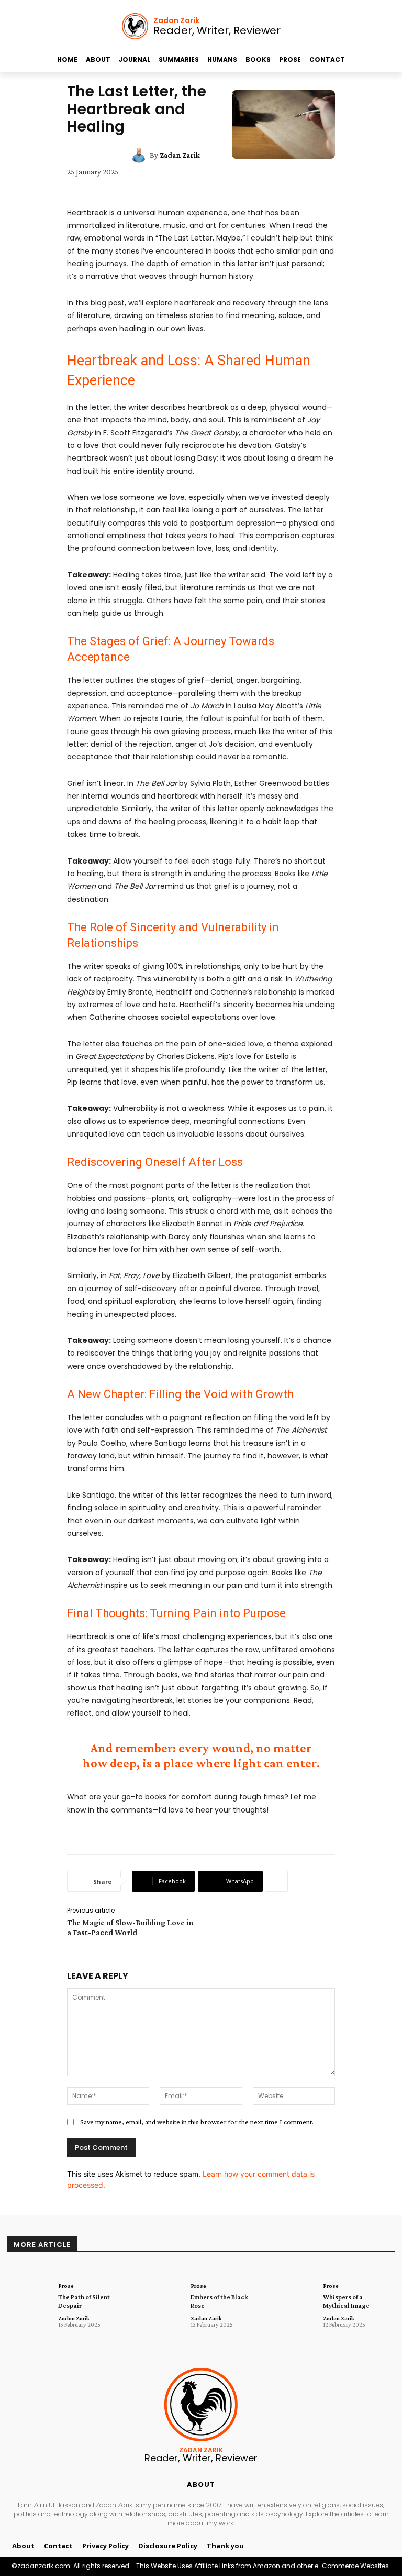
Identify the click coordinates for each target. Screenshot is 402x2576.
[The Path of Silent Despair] (29, 2301)
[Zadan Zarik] (140, 155)
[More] (277, 1881)
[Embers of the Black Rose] (161, 2301)
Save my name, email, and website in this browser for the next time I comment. (197, 2122)
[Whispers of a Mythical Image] (294, 2301)
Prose (66, 2286)
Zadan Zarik (180, 155)
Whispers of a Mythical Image (346, 2301)
